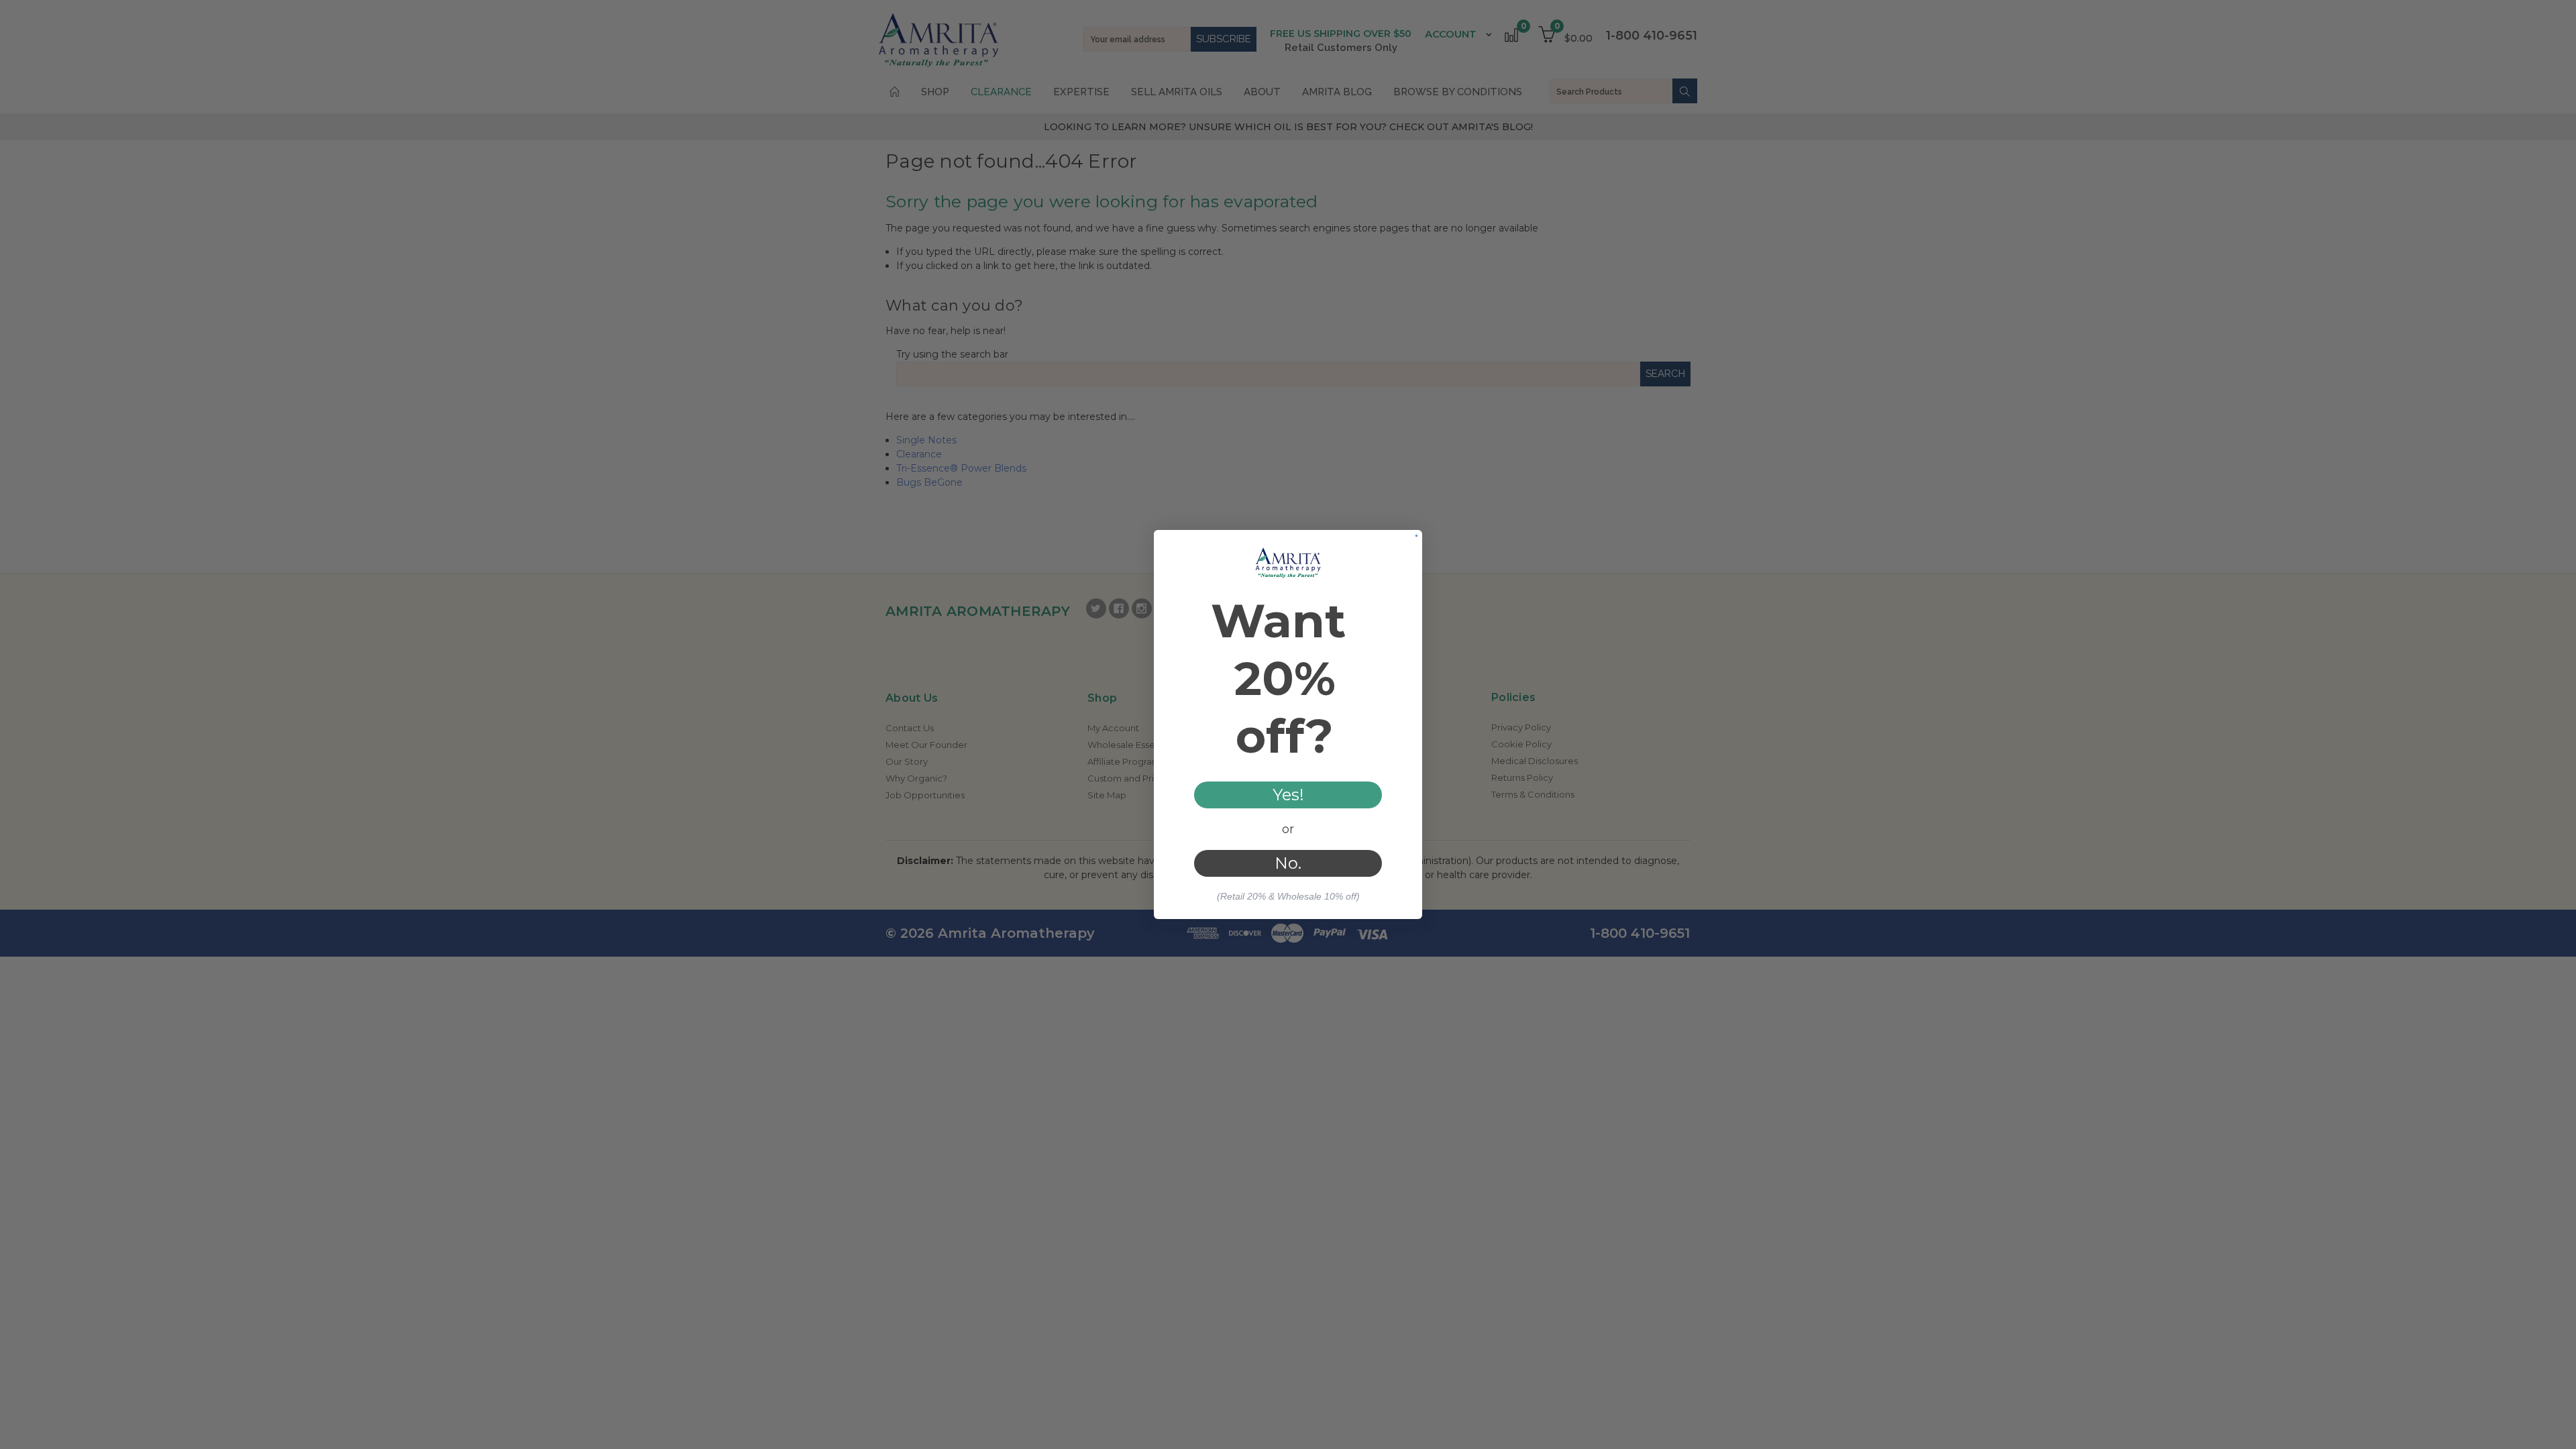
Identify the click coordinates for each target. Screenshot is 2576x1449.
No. (1288, 863)
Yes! (1288, 795)
